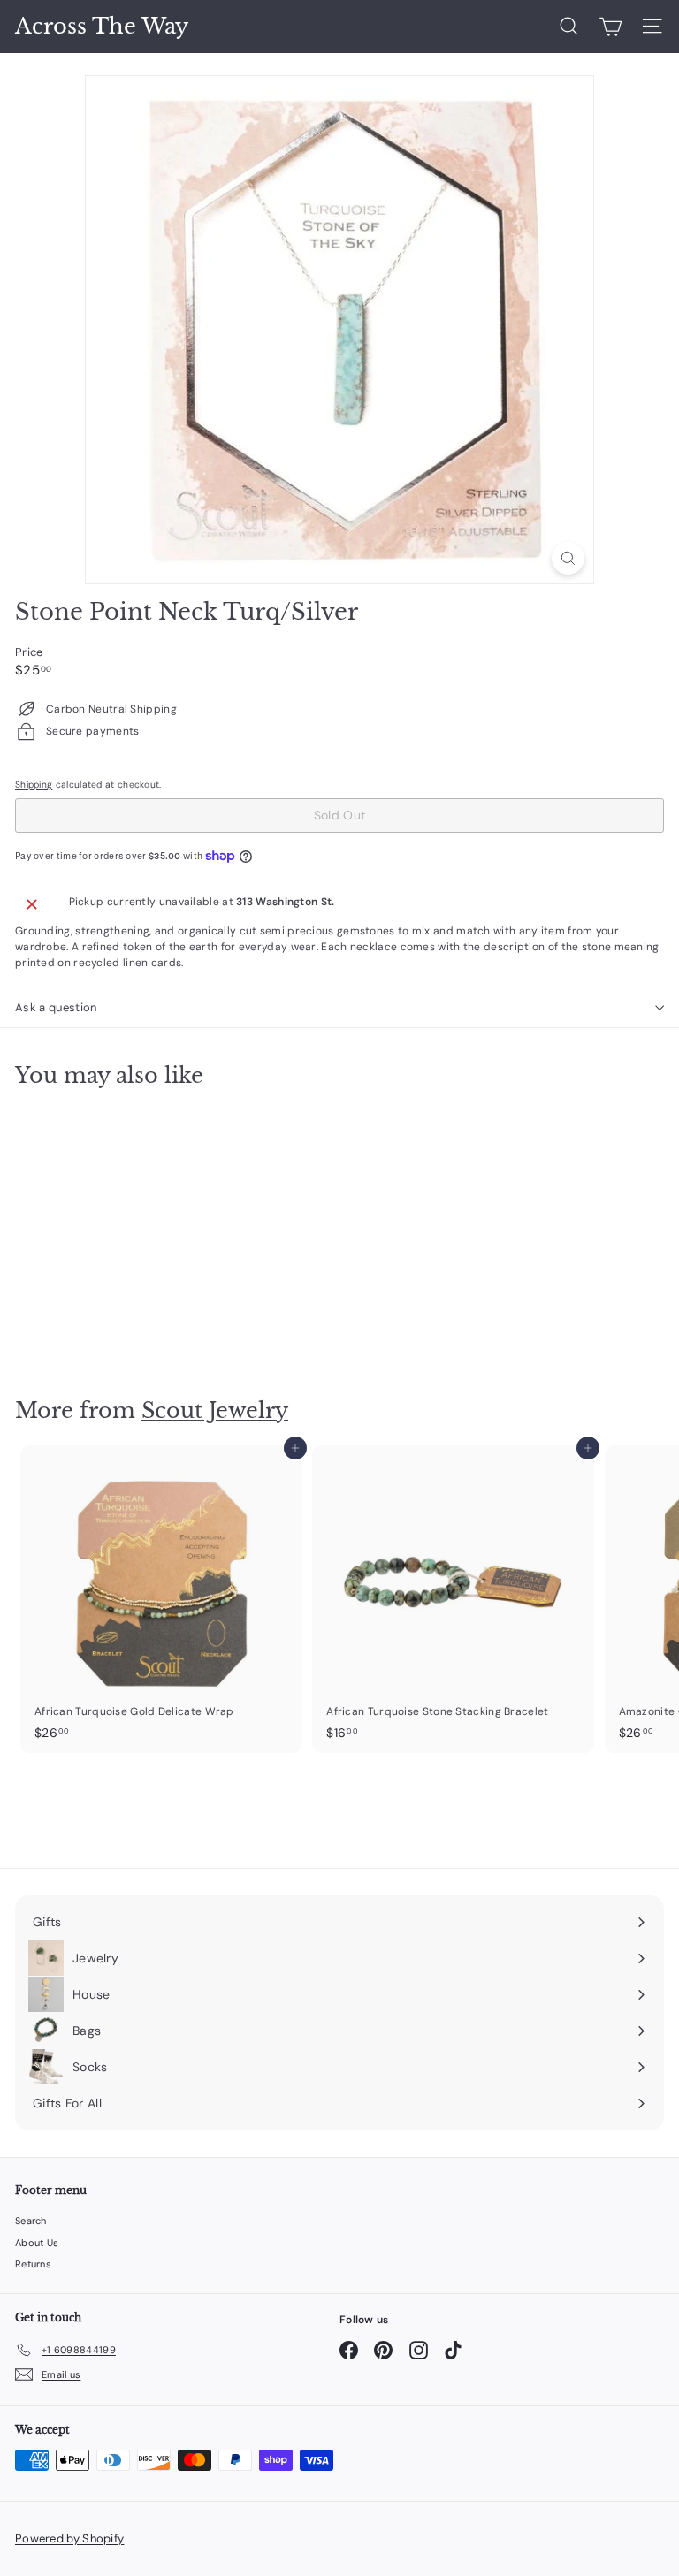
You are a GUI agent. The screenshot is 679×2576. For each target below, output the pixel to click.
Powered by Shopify (69, 2538)
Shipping (34, 785)
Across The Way (102, 27)
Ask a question (56, 1007)
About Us (37, 2243)
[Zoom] (568, 558)
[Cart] (610, 27)
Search (31, 2221)
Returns (33, 2264)
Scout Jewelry (215, 1410)
